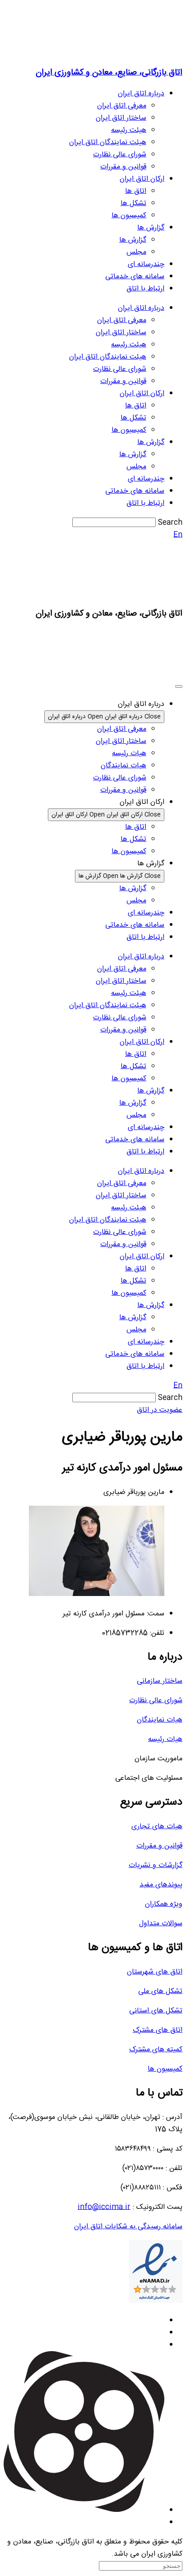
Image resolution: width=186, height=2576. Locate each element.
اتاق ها (136, 191)
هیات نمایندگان (160, 1720)
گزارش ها (151, 228)
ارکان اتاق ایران (142, 179)
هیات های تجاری (157, 1827)
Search (170, 523)
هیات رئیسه (165, 1739)
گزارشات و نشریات (156, 1865)
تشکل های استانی (156, 2011)
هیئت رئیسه (129, 130)
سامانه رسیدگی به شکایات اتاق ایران (128, 2227)
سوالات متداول (161, 1924)
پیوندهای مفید (161, 1885)
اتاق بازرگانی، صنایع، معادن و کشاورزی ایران (109, 72)
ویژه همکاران (164, 1904)
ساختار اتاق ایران (121, 118)
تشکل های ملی (160, 1991)
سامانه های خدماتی (135, 277)
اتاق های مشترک (158, 2030)
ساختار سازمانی (160, 1681)
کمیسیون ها (129, 216)
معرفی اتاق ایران (122, 106)
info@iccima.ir (104, 2207)
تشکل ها (133, 203)
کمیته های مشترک (156, 2050)
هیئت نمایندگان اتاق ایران (108, 142)
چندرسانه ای (146, 264)
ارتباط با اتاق (145, 289)
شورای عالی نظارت (120, 155)
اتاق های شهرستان (155, 1972)
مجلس (136, 252)
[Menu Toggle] (179, 686)
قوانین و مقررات (123, 167)
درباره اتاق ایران (141, 94)
